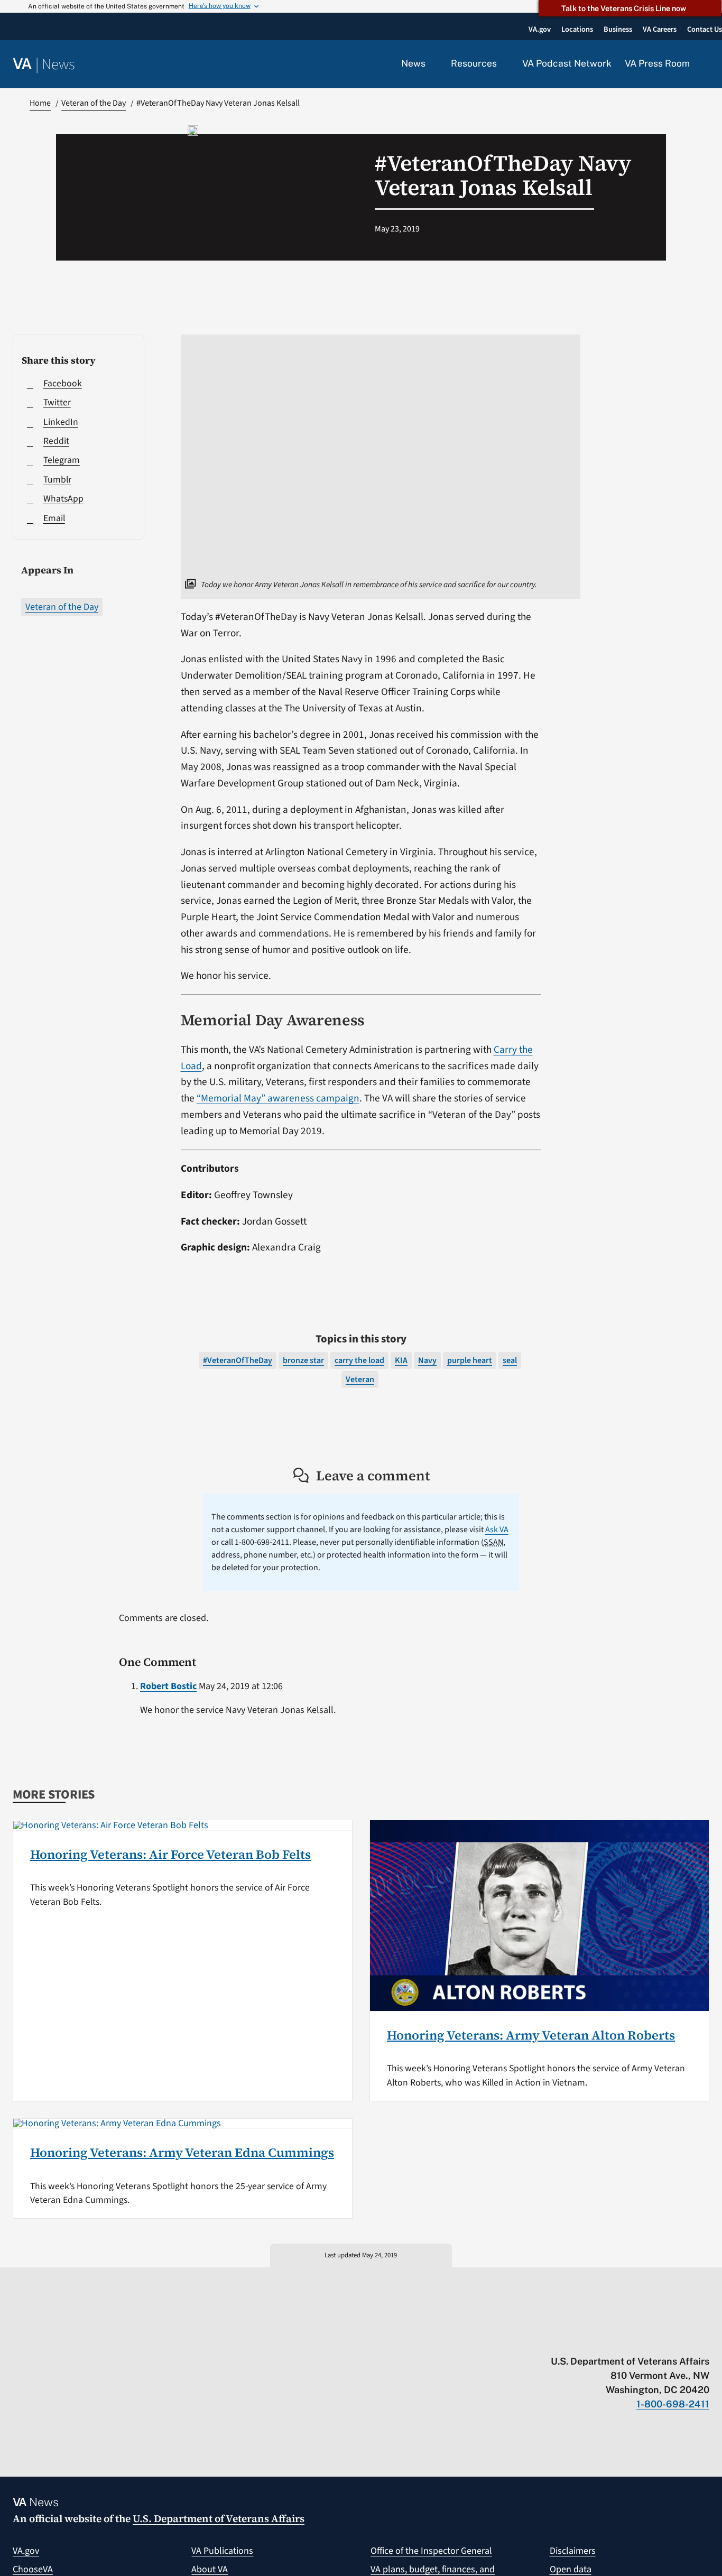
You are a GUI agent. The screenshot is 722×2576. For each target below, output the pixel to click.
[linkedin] (684, 2339)
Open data (571, 2569)
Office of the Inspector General (431, 2551)
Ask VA (497, 1530)
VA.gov (26, 2551)
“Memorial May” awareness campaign (278, 1098)
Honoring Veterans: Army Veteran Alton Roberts (531, 2035)
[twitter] (601, 2339)
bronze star (303, 1360)
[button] (706, 64)
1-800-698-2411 (673, 2404)
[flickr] (704, 2339)
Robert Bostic (168, 1686)
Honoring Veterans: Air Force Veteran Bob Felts (170, 1854)
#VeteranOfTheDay (238, 1360)
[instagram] (663, 2339)
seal (510, 1360)
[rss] (622, 2339)
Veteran (360, 1379)
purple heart (470, 1360)
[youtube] (581, 2339)
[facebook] (642, 2339)
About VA (210, 2569)
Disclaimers (573, 2551)
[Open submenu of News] (432, 64)
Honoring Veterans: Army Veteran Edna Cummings (182, 2152)
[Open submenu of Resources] (503, 64)
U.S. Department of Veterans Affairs (219, 2518)
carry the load (359, 1360)
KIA (401, 1360)
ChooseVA (33, 2569)
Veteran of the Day (62, 607)
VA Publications (222, 2551)
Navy (427, 1360)
